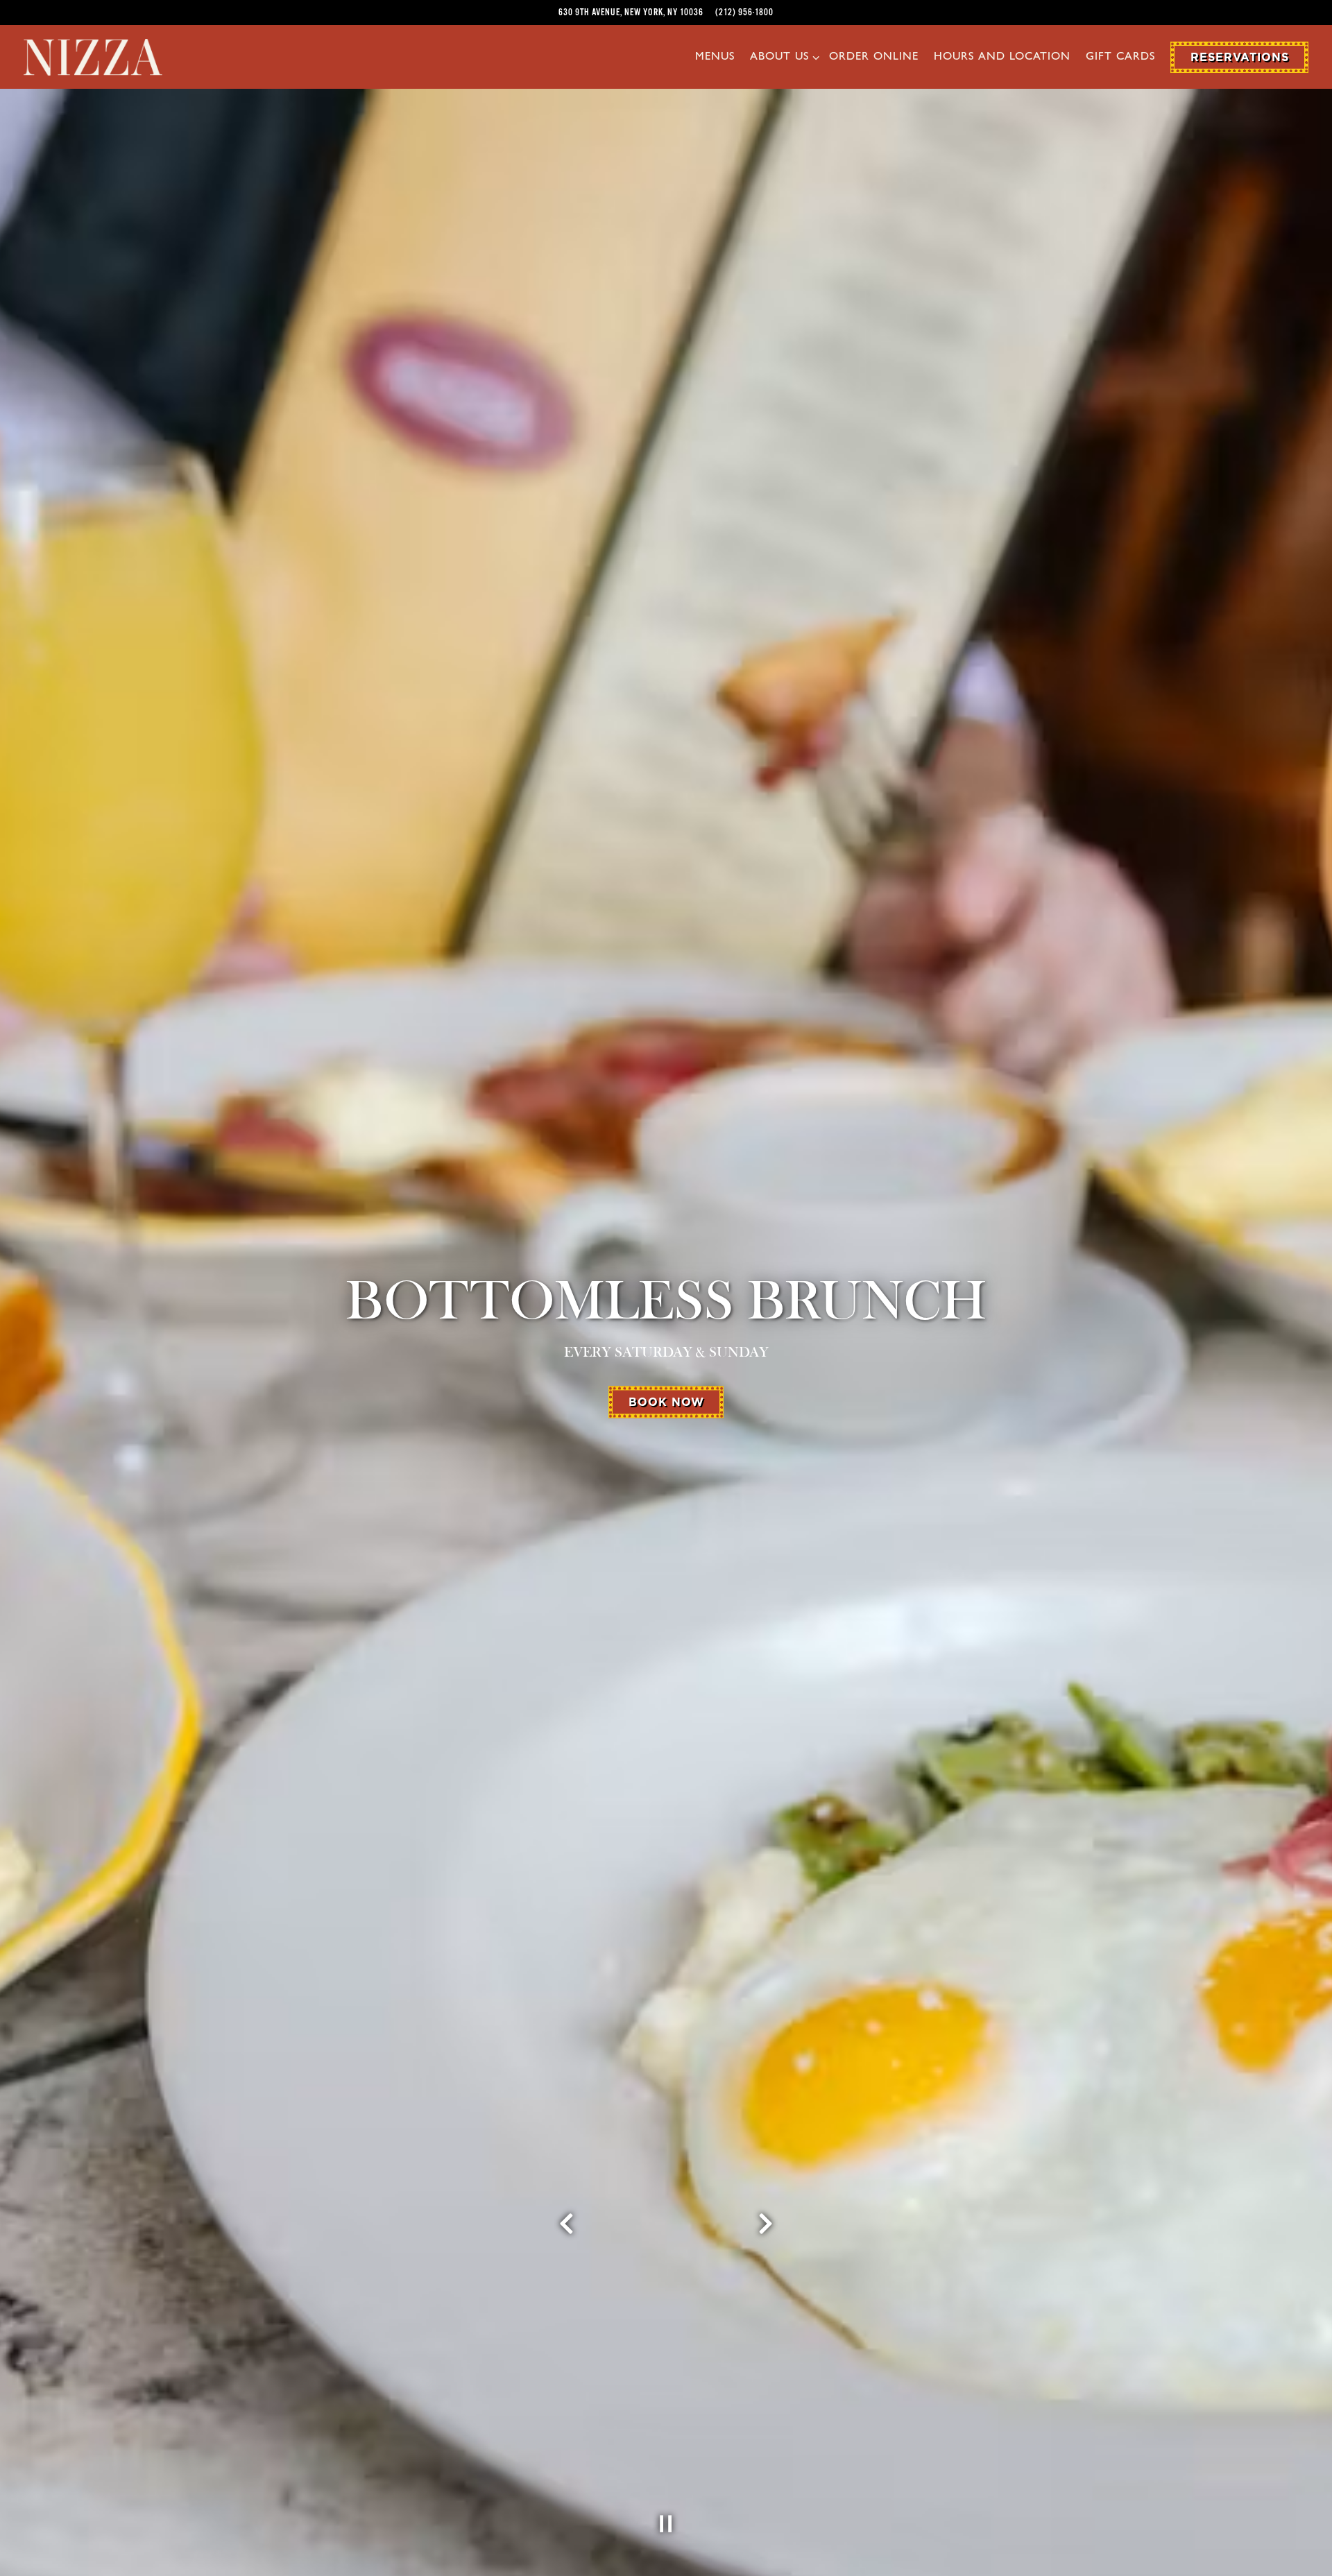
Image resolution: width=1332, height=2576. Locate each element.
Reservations (1240, 57)
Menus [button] (715, 58)
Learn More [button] (666, 1389)
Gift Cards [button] (1120, 58)
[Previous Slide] (567, 2225)
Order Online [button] (874, 58)
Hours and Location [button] (1002, 58)
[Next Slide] (766, 2225)
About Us (782, 57)
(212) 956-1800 (744, 12)
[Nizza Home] (93, 56)
